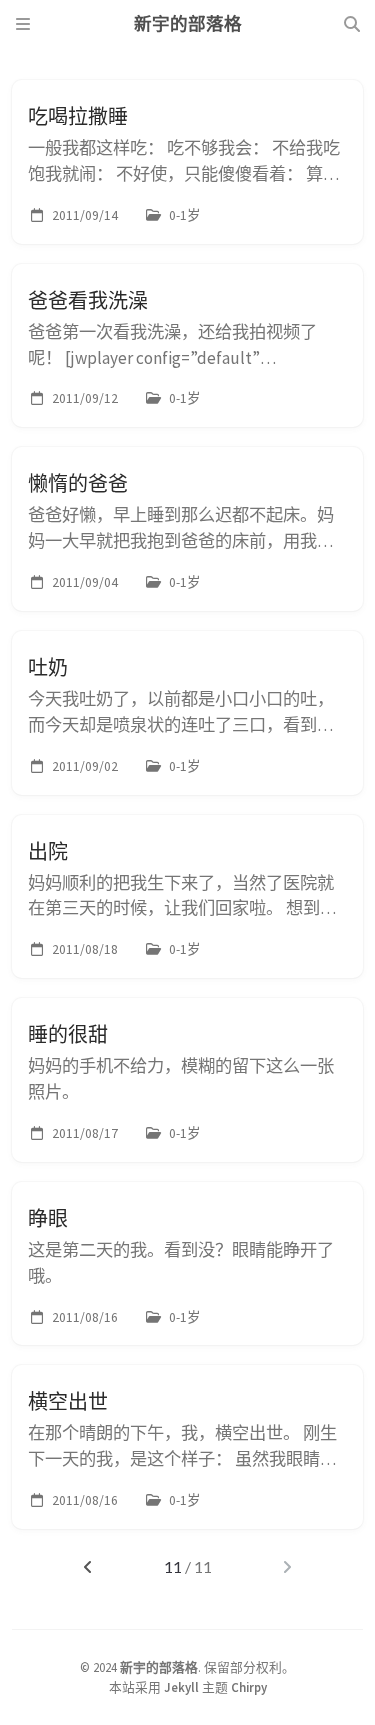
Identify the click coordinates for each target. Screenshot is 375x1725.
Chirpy (249, 1687)
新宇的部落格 (159, 1667)
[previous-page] (87, 1567)
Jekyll (181, 1687)
